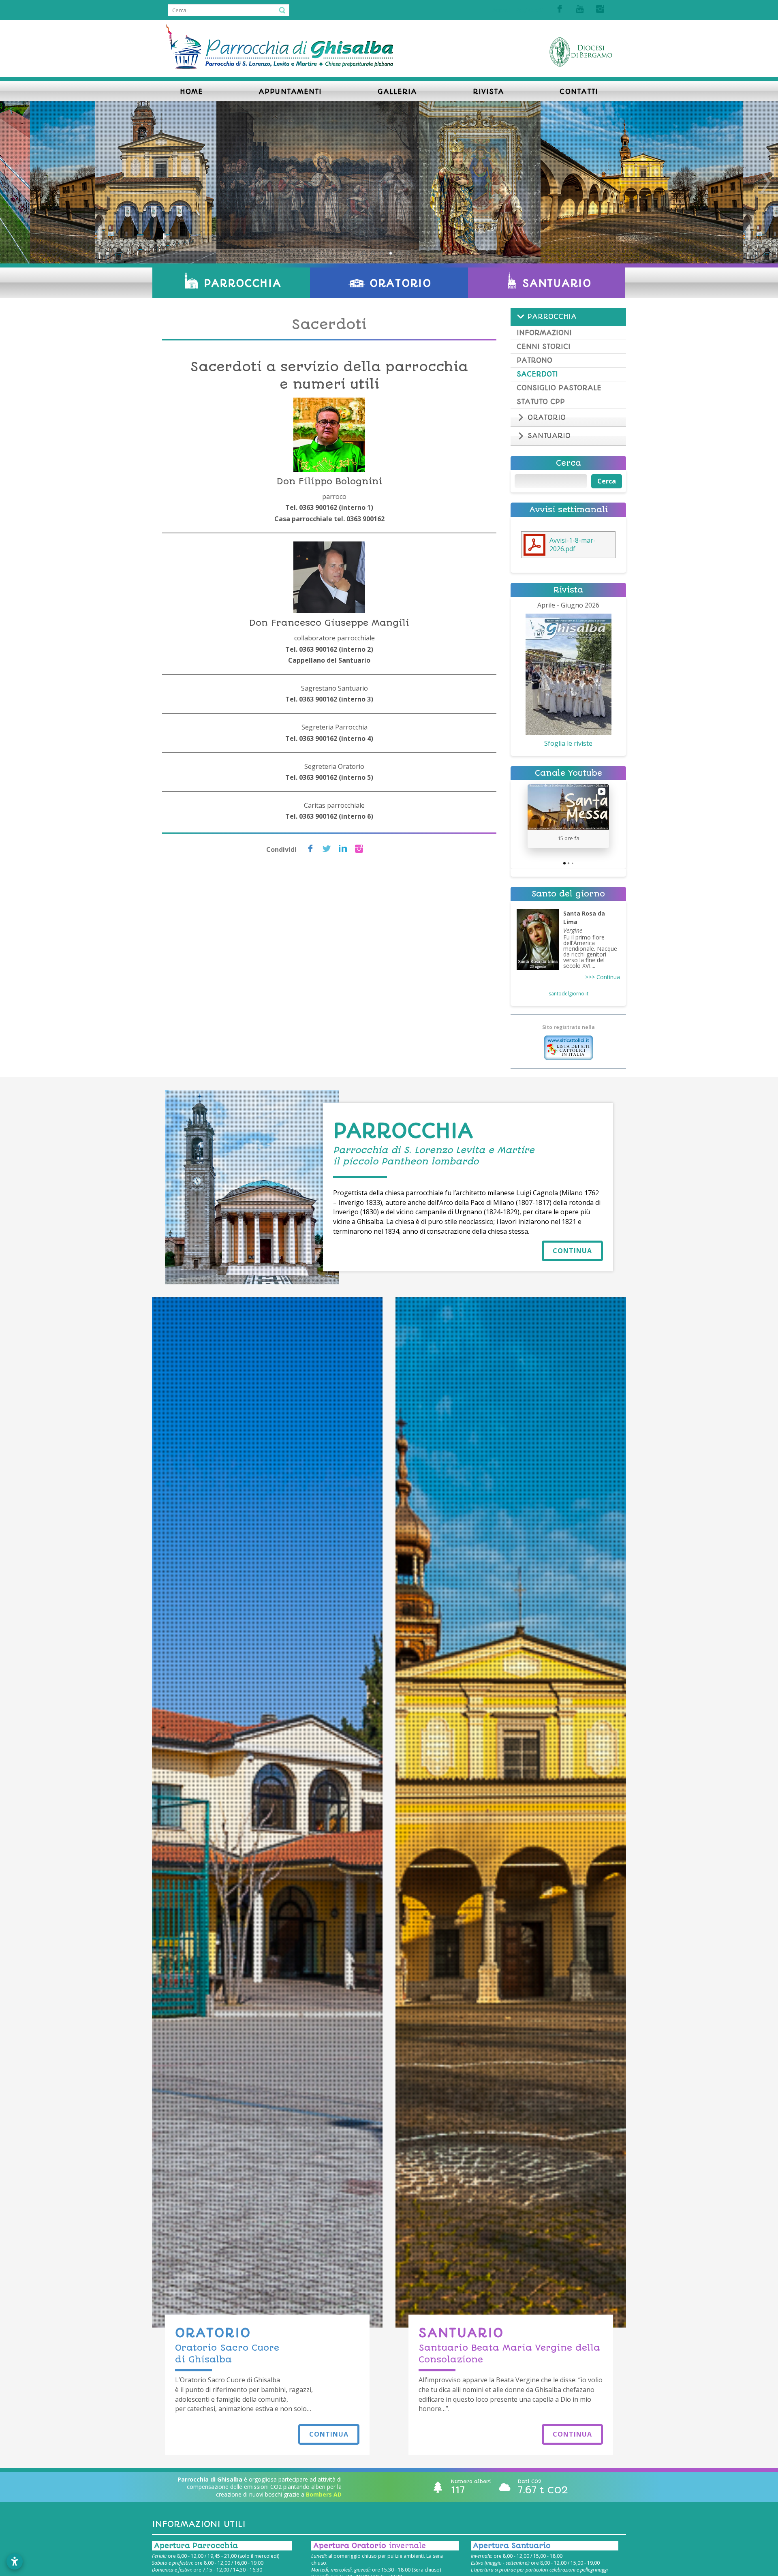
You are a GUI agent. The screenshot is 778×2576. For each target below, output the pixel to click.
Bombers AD (324, 2494)
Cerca (607, 481)
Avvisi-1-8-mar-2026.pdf (573, 545)
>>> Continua (603, 977)
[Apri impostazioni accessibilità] (15, 2561)
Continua (572, 1251)
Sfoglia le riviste (568, 743)
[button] (528, 816)
